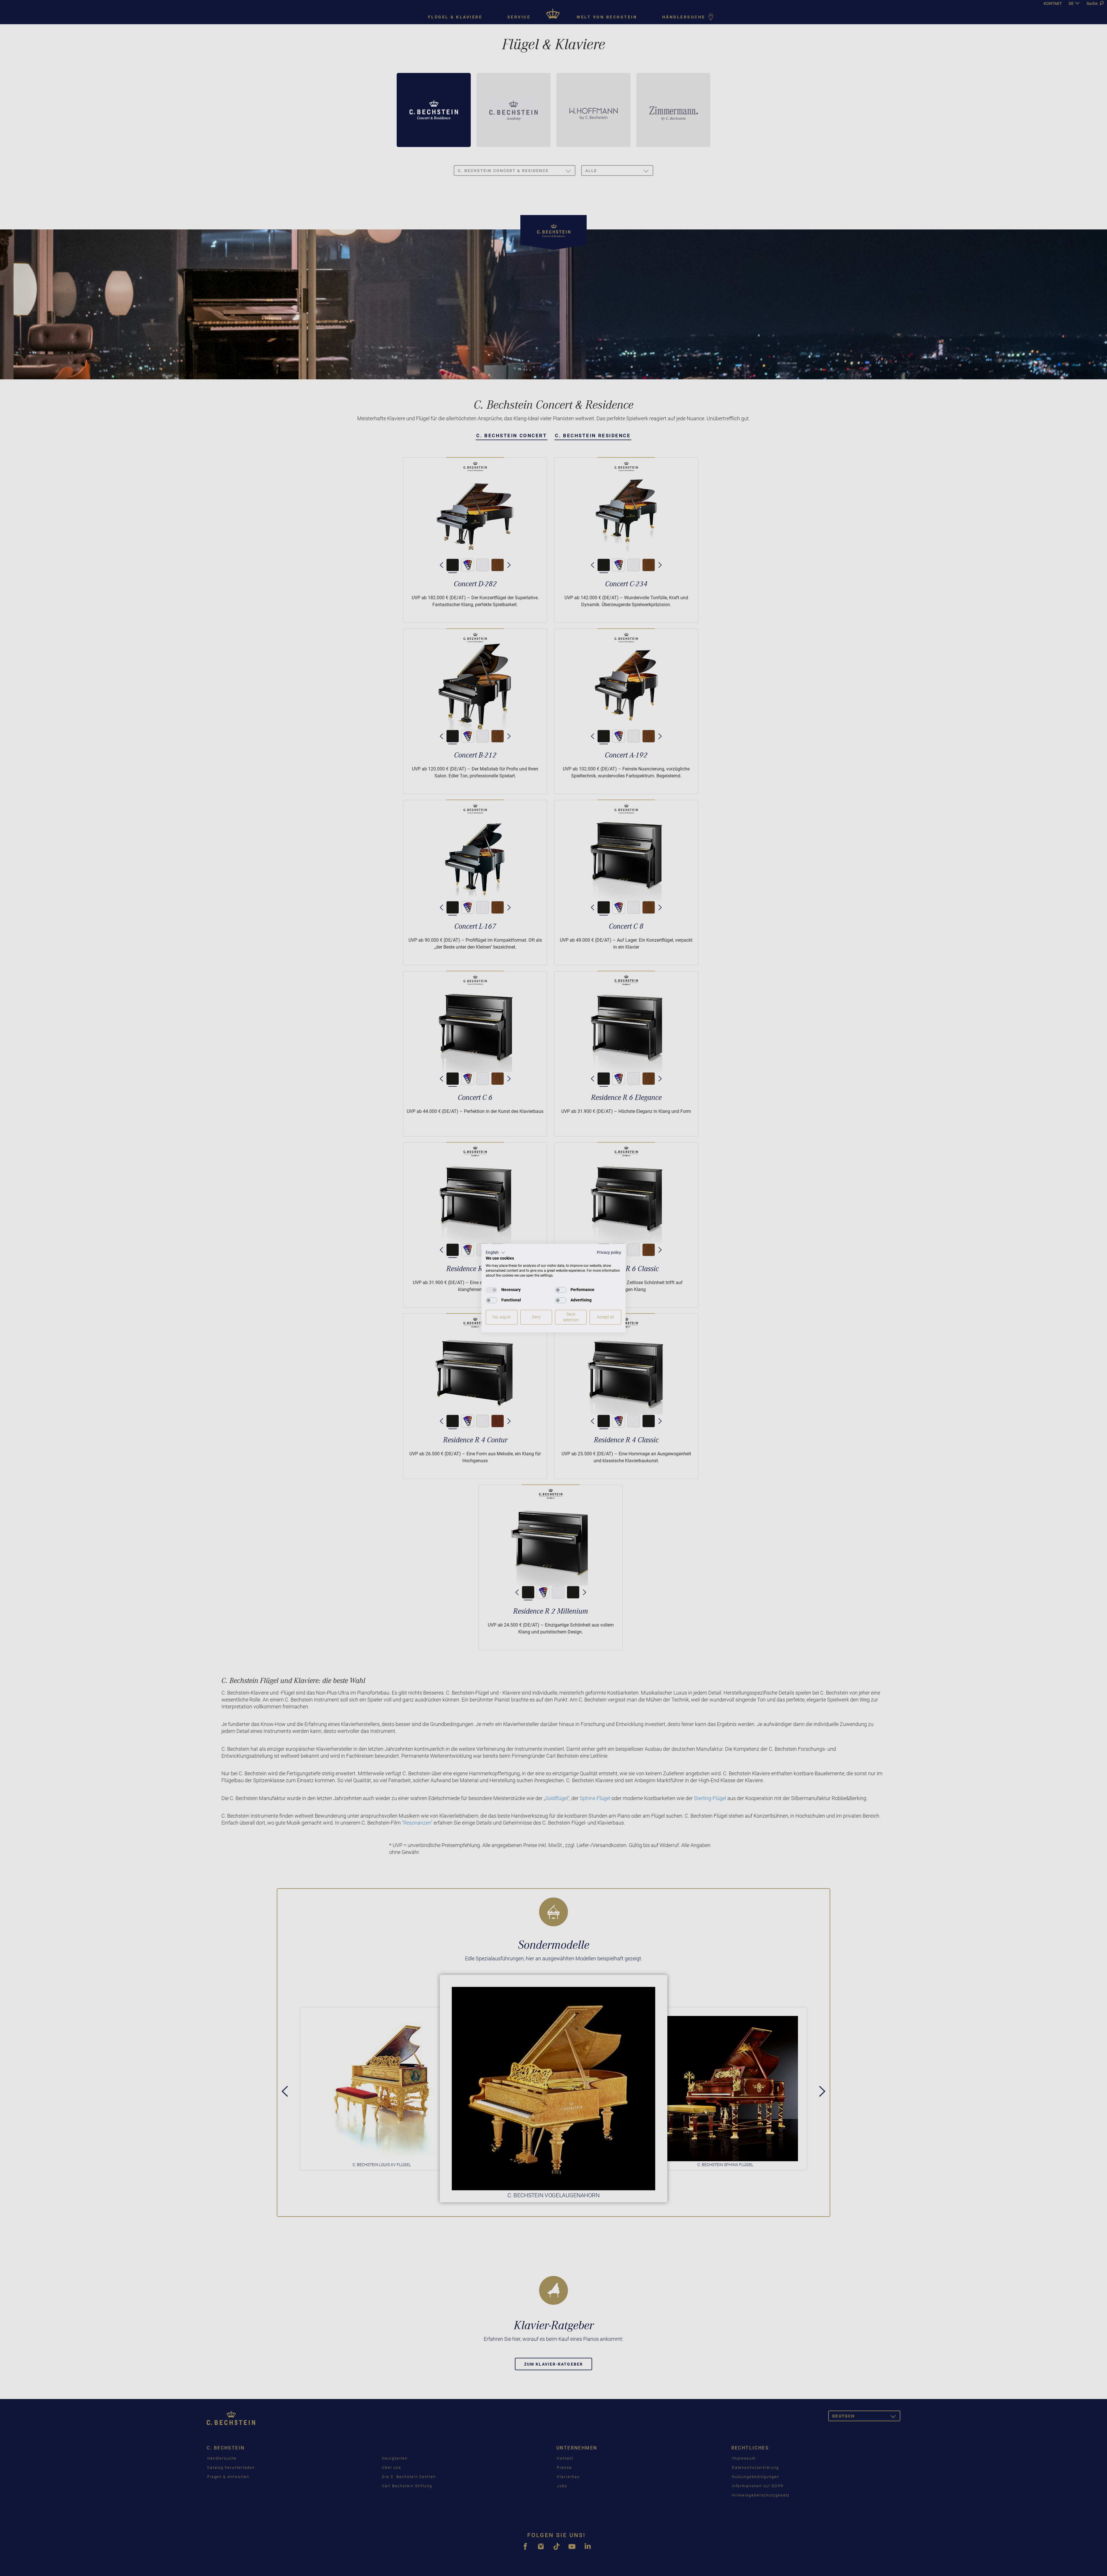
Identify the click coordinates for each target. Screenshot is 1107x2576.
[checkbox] (492, 1290)
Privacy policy (609, 1252)
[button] (495, 1253)
